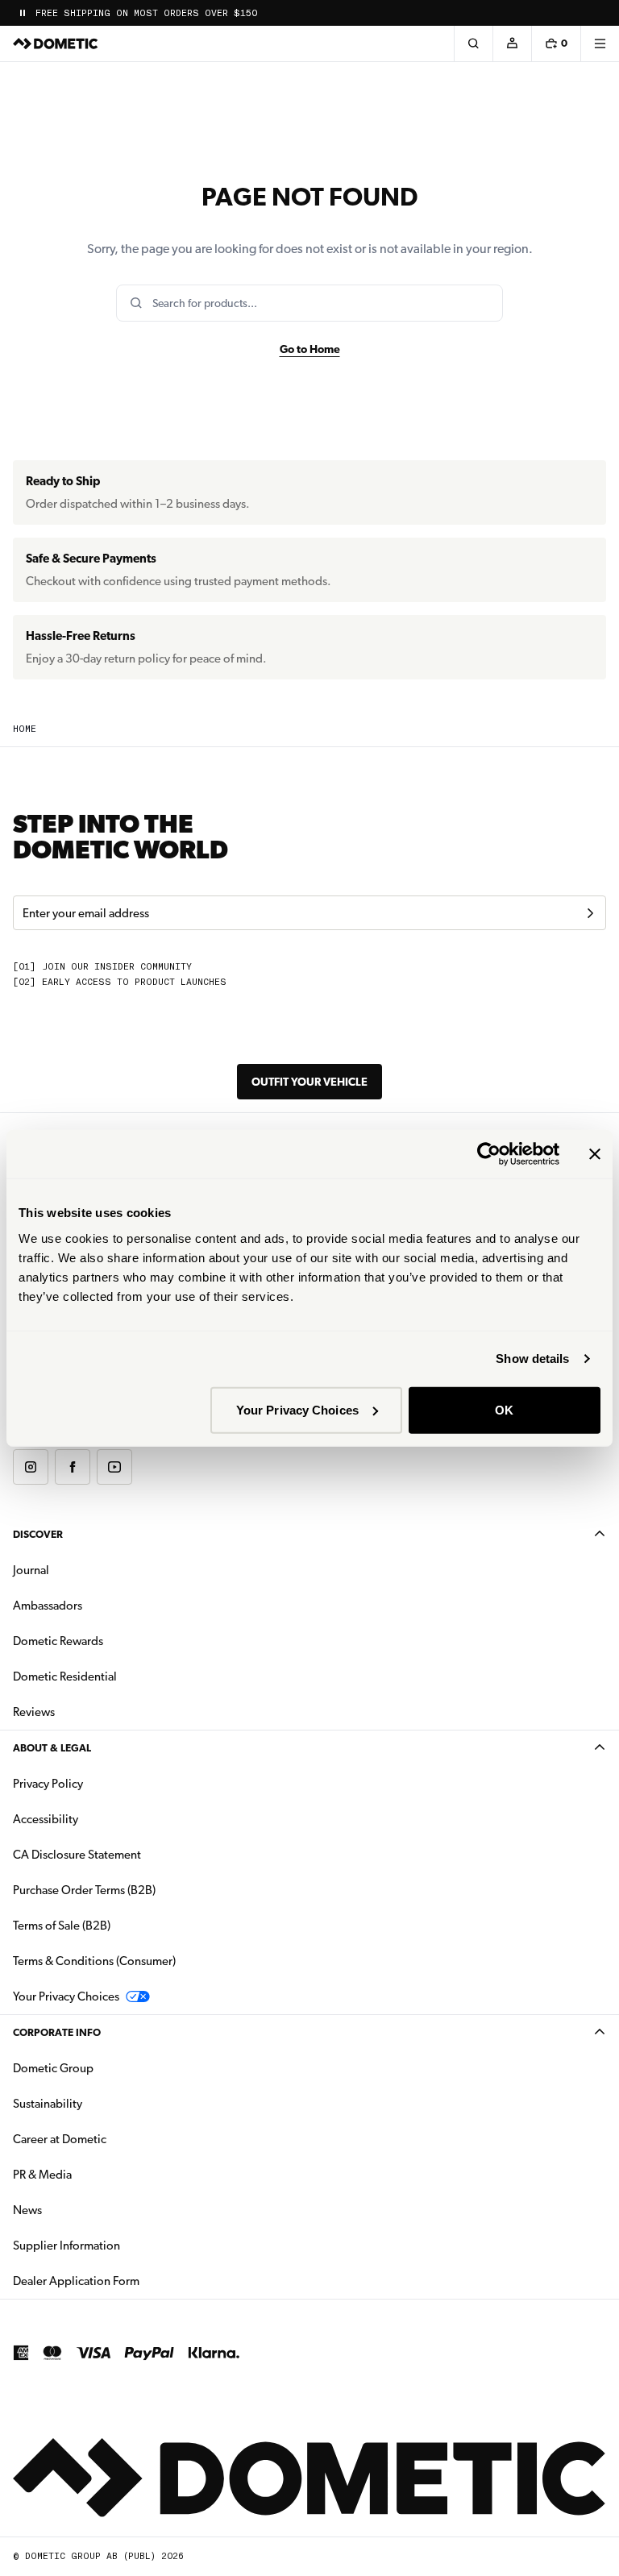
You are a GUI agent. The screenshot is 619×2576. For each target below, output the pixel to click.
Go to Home (310, 349)
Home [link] (25, 729)
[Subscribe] (590, 913)
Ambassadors (48, 1606)
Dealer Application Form (127, 2281)
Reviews (34, 1712)
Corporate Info (57, 2032)
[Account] (512, 44)
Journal (31, 1570)
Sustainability (48, 2104)
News (78, 2210)
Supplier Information (66, 2246)
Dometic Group (104, 2068)
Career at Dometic (110, 2139)
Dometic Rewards (58, 1641)
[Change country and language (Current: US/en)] (600, 13)
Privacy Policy (48, 1784)
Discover (38, 1534)
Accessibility (46, 1819)
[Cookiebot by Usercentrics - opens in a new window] (489, 1154)
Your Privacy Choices (297, 1409)
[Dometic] (56, 44)
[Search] (473, 44)
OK (504, 1409)
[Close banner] (595, 1154)
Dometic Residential (116, 1676)
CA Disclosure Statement (77, 1855)
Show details (532, 1359)
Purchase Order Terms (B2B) (84, 1890)
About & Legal (52, 1748)
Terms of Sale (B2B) (62, 1926)
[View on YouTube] (114, 1467)
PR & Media (93, 2174)
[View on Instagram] (31, 1467)
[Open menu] (600, 44)
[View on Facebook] (73, 1467)
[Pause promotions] (23, 13)
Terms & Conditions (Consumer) (94, 1961)
